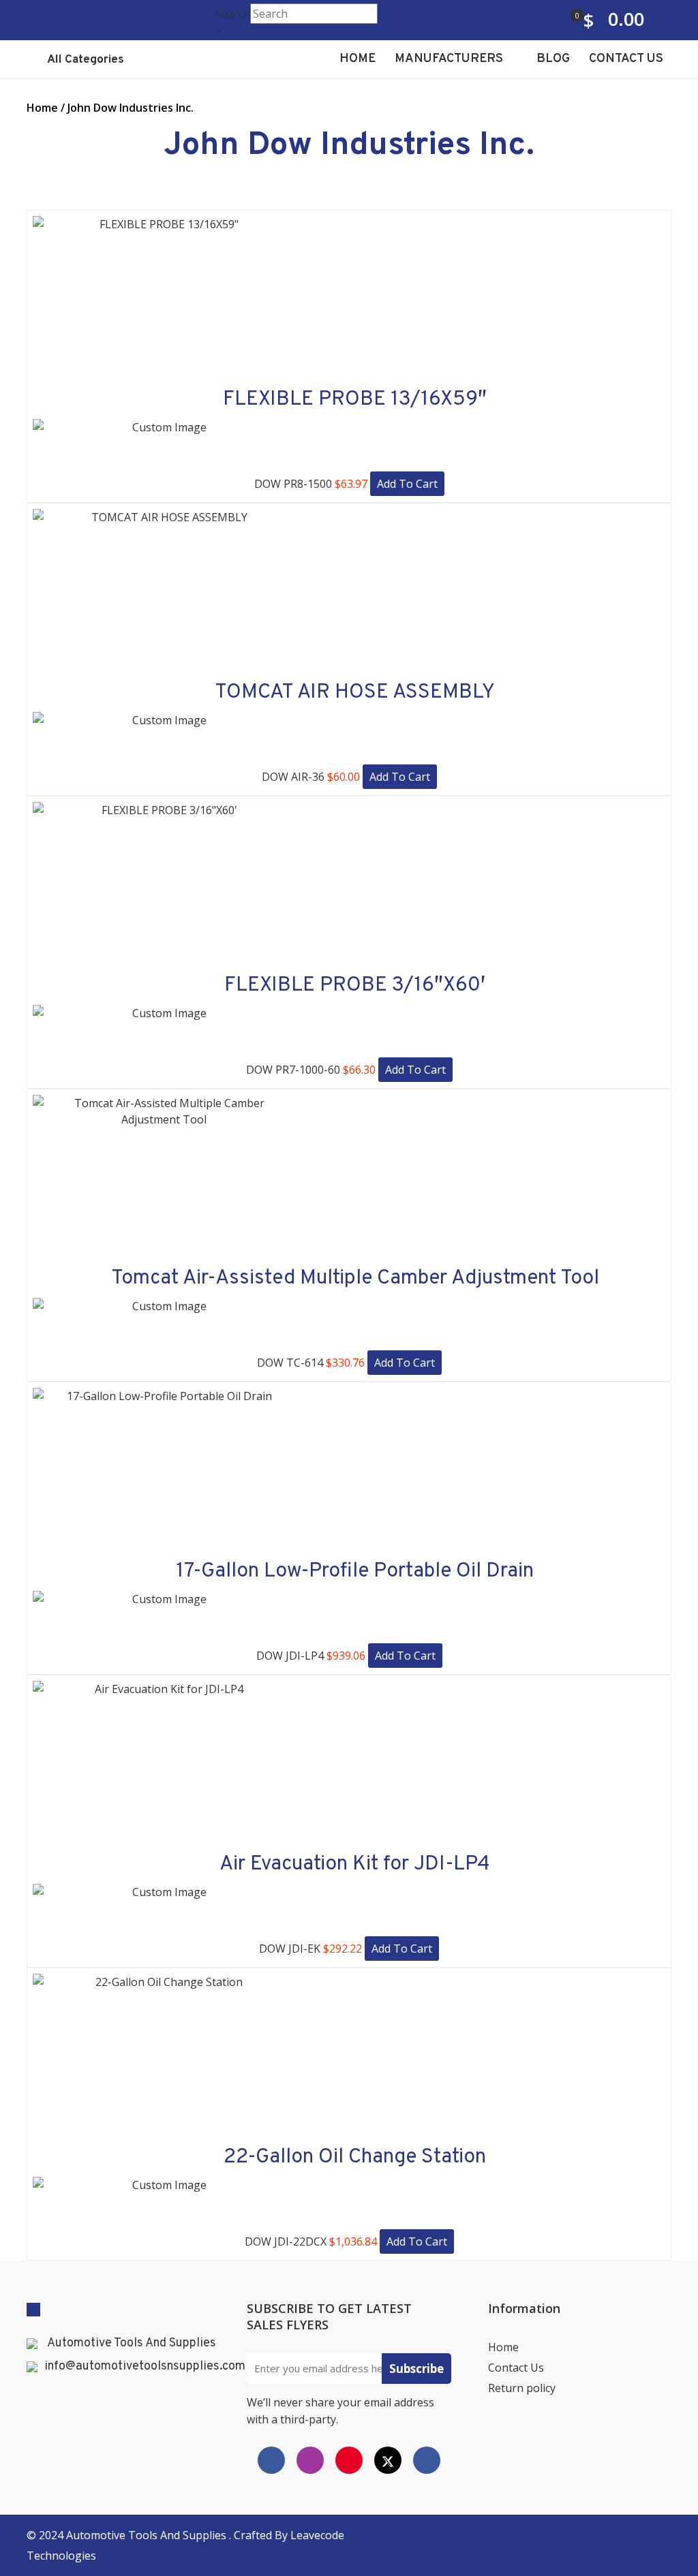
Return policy (522, 2388)
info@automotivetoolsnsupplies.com (145, 2367)
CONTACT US (626, 59)
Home (42, 108)
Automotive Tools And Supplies (132, 2344)
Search (233, 14)
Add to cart (407, 484)
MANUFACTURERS (450, 59)
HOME (358, 59)
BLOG (553, 59)
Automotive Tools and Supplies (148, 2535)
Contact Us (516, 2368)
